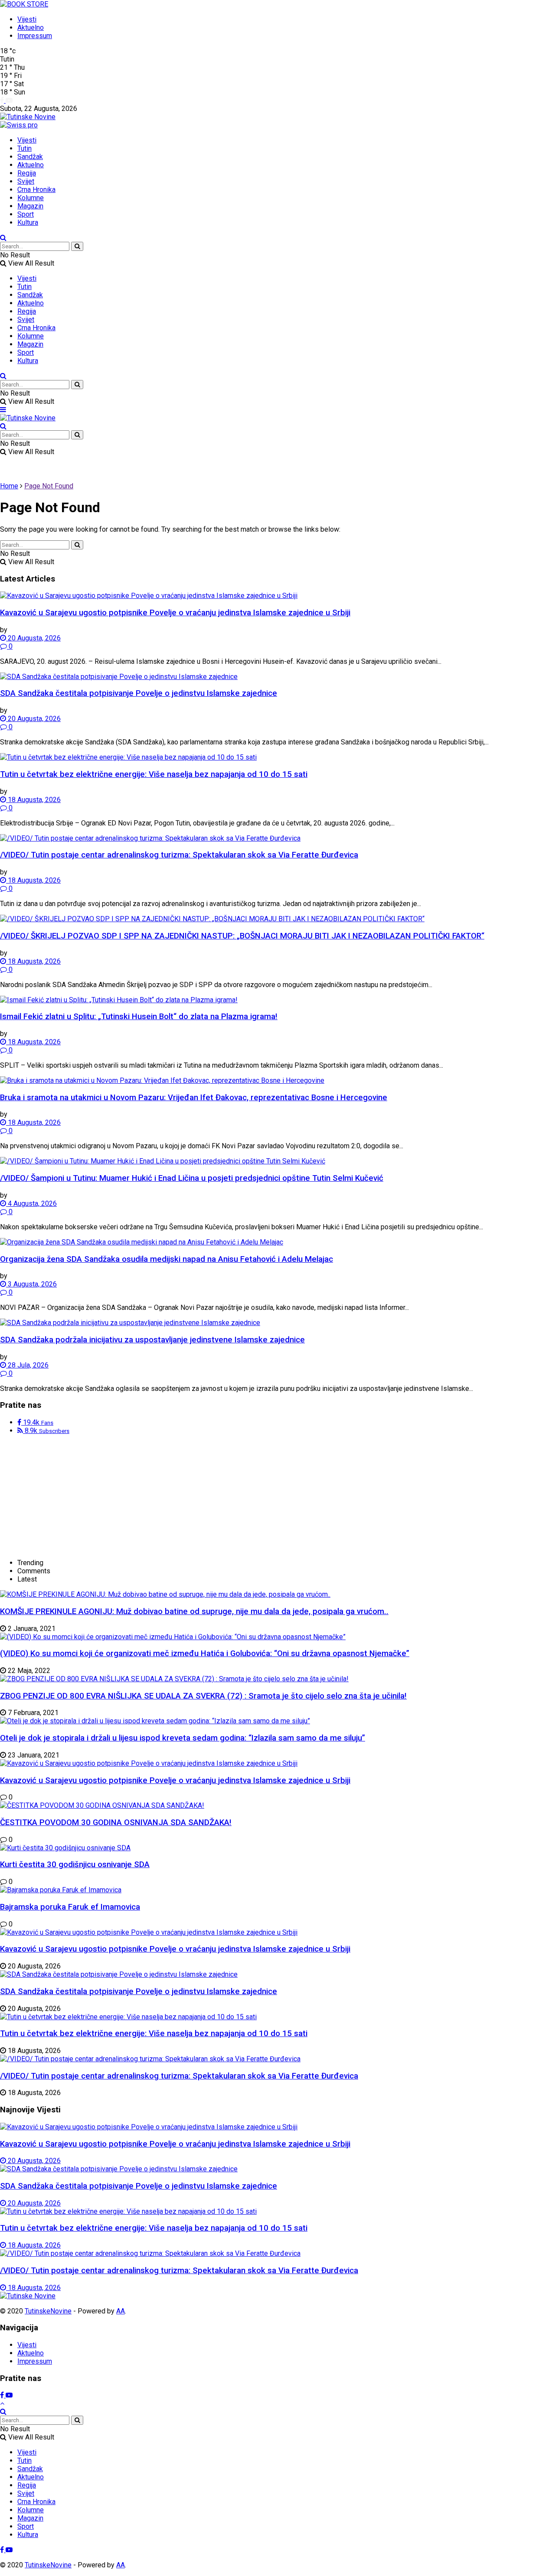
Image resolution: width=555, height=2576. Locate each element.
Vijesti (27, 19)
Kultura (28, 223)
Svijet (26, 181)
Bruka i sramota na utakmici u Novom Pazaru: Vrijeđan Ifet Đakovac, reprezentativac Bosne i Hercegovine (194, 1098)
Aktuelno (31, 28)
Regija (27, 173)
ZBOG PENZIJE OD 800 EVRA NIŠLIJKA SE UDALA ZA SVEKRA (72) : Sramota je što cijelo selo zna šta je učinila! (203, 1696)
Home (9, 486)
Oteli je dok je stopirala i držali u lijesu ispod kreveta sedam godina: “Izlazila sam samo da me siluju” (183, 1738)
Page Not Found (49, 486)
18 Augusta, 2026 (33, 800)
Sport (26, 214)
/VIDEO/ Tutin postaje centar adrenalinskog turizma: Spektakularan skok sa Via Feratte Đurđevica (179, 855)
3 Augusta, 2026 (31, 1284)
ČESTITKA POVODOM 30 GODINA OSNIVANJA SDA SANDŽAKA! (116, 1822)
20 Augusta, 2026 (33, 638)
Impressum (35, 36)
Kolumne (31, 198)
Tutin (24, 148)
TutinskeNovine (48, 2311)
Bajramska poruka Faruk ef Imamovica (70, 1907)
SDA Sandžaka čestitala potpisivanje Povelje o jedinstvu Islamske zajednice (139, 693)
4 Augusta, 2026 (31, 1204)
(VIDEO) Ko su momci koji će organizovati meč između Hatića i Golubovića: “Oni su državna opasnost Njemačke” (205, 1653)
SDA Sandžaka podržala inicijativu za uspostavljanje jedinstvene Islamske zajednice (152, 1340)
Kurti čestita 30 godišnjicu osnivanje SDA (75, 1865)
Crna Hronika (36, 190)
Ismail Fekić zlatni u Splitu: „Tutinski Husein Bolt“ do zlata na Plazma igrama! (139, 1017)
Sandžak (30, 157)
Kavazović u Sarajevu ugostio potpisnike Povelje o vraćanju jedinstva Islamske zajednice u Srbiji (175, 613)
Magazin (30, 206)
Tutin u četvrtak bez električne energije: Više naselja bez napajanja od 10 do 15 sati (154, 774)
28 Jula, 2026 (27, 1365)
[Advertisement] (65, 1496)
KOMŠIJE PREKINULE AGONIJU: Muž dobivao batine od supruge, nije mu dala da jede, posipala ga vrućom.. (194, 1611)
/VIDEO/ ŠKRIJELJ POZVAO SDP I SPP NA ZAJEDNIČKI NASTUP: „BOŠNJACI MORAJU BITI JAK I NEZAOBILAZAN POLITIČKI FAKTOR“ (242, 936)
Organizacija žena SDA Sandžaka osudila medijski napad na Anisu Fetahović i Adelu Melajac (166, 1259)
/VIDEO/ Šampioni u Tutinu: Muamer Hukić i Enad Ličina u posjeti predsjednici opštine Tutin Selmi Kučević (192, 1178)
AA (121, 2311)
